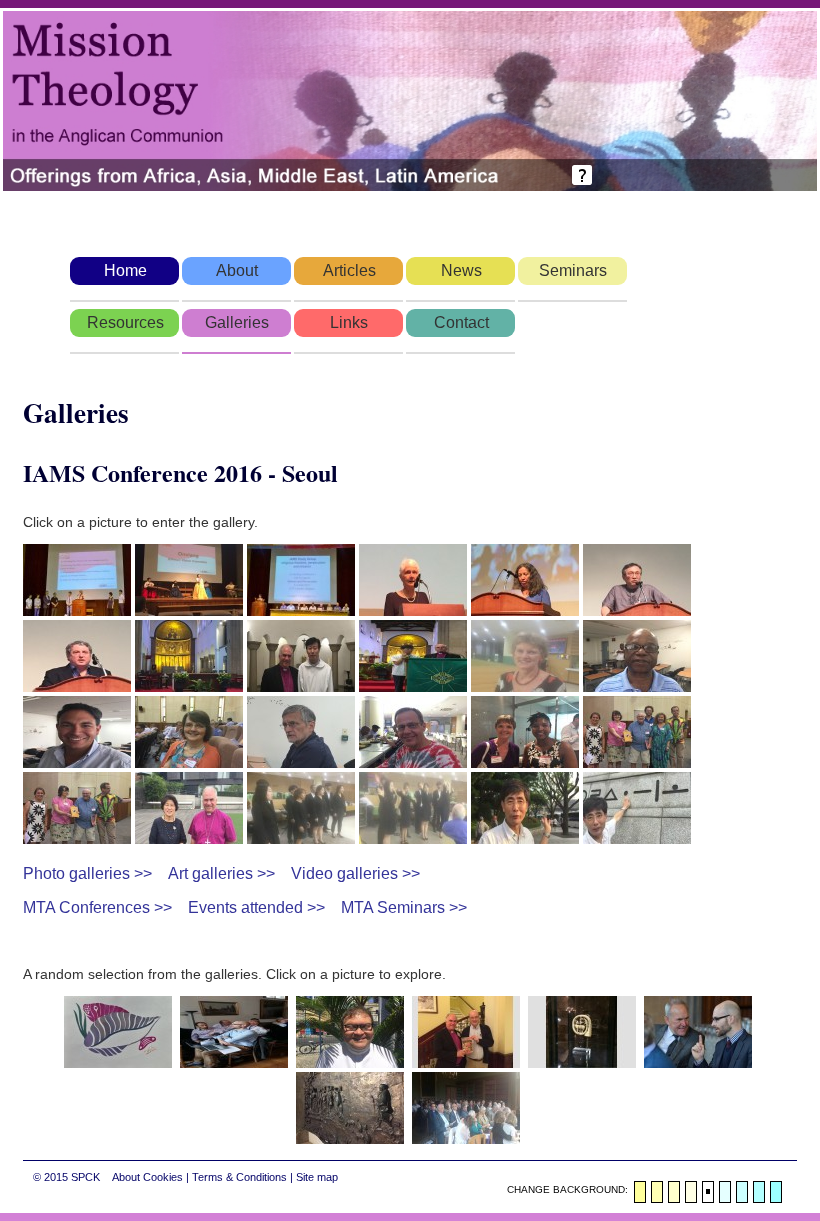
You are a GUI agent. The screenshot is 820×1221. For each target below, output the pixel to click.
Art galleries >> (221, 873)
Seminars (573, 270)
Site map (317, 1177)
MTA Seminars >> (404, 907)
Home (125, 270)
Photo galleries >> (87, 873)
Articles (349, 270)
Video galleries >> (355, 873)
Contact (461, 322)
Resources (125, 322)
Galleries (237, 322)
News (461, 270)
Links (349, 322)
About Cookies (147, 1177)
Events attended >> (256, 907)
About (237, 270)
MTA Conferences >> (97, 907)
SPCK (85, 1177)
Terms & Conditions (239, 1177)
